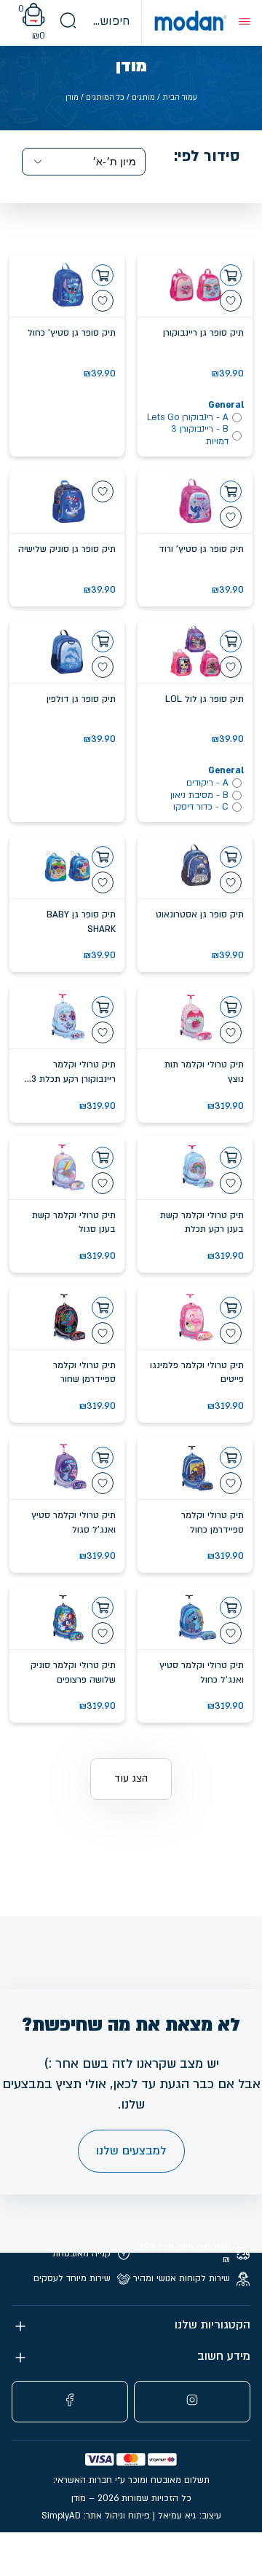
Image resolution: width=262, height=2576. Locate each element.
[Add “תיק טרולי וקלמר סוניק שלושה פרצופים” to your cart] (103, 1608)
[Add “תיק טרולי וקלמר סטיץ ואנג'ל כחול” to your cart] (231, 1608)
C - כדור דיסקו (201, 807)
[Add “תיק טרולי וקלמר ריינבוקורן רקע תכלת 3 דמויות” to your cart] (103, 1007)
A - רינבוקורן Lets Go (188, 417)
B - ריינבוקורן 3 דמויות (200, 435)
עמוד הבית (180, 98)
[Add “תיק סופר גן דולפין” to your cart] (103, 641)
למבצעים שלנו (131, 2151)
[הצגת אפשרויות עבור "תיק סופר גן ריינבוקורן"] (231, 275)
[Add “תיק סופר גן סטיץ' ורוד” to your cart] (231, 491)
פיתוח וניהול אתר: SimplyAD (96, 2516)
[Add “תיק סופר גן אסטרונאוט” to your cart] (231, 857)
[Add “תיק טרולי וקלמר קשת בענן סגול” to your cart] (103, 1158)
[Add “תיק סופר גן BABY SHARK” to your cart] (103, 857)
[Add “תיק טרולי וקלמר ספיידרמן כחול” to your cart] (231, 1458)
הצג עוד (131, 1778)
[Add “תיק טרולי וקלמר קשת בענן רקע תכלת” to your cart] (231, 1158)
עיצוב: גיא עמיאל (190, 2516)
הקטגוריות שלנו (213, 2325)
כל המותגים (105, 98)
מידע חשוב (224, 2356)
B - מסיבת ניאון (199, 795)
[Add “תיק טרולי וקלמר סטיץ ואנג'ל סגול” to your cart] (103, 1458)
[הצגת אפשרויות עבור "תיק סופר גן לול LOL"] (231, 641)
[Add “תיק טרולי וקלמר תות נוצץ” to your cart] (231, 1007)
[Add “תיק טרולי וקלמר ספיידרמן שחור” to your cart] (103, 1308)
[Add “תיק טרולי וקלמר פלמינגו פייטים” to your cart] (231, 1308)
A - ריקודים (207, 783)
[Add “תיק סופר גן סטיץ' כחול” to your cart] (103, 275)
